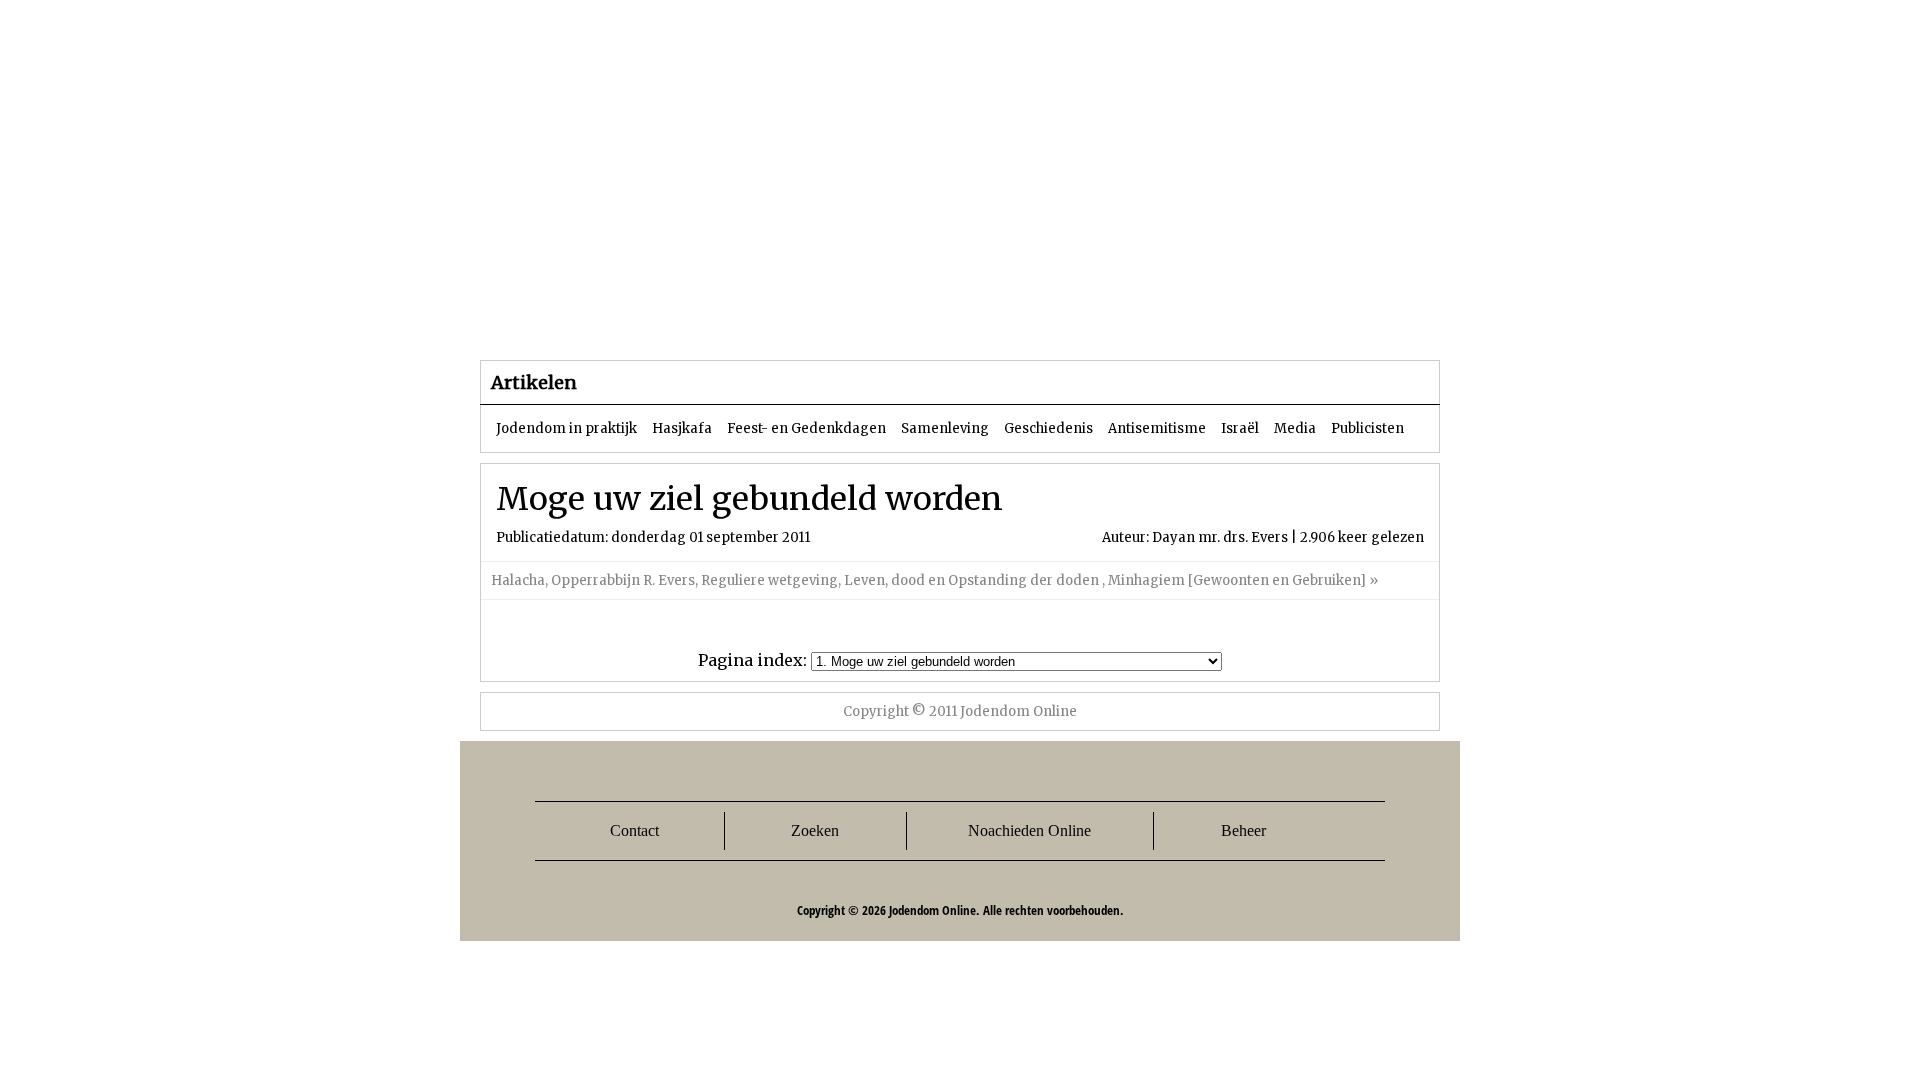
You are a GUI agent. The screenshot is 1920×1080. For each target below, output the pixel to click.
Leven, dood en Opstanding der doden (973, 580)
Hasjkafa (682, 428)
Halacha (518, 580)
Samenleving (945, 428)
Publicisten (1367, 428)
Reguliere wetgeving (769, 580)
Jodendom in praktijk (566, 428)
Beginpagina (551, 319)
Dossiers (851, 319)
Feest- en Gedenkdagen (806, 428)
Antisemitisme (1157, 428)
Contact (634, 830)
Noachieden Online (1029, 830)
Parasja (974, 319)
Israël (1240, 428)
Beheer (1243, 830)
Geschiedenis (1048, 428)
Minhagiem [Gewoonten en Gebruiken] (1237, 580)
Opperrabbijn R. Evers (623, 580)
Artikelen (723, 319)
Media (1295, 428)
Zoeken (815, 830)
